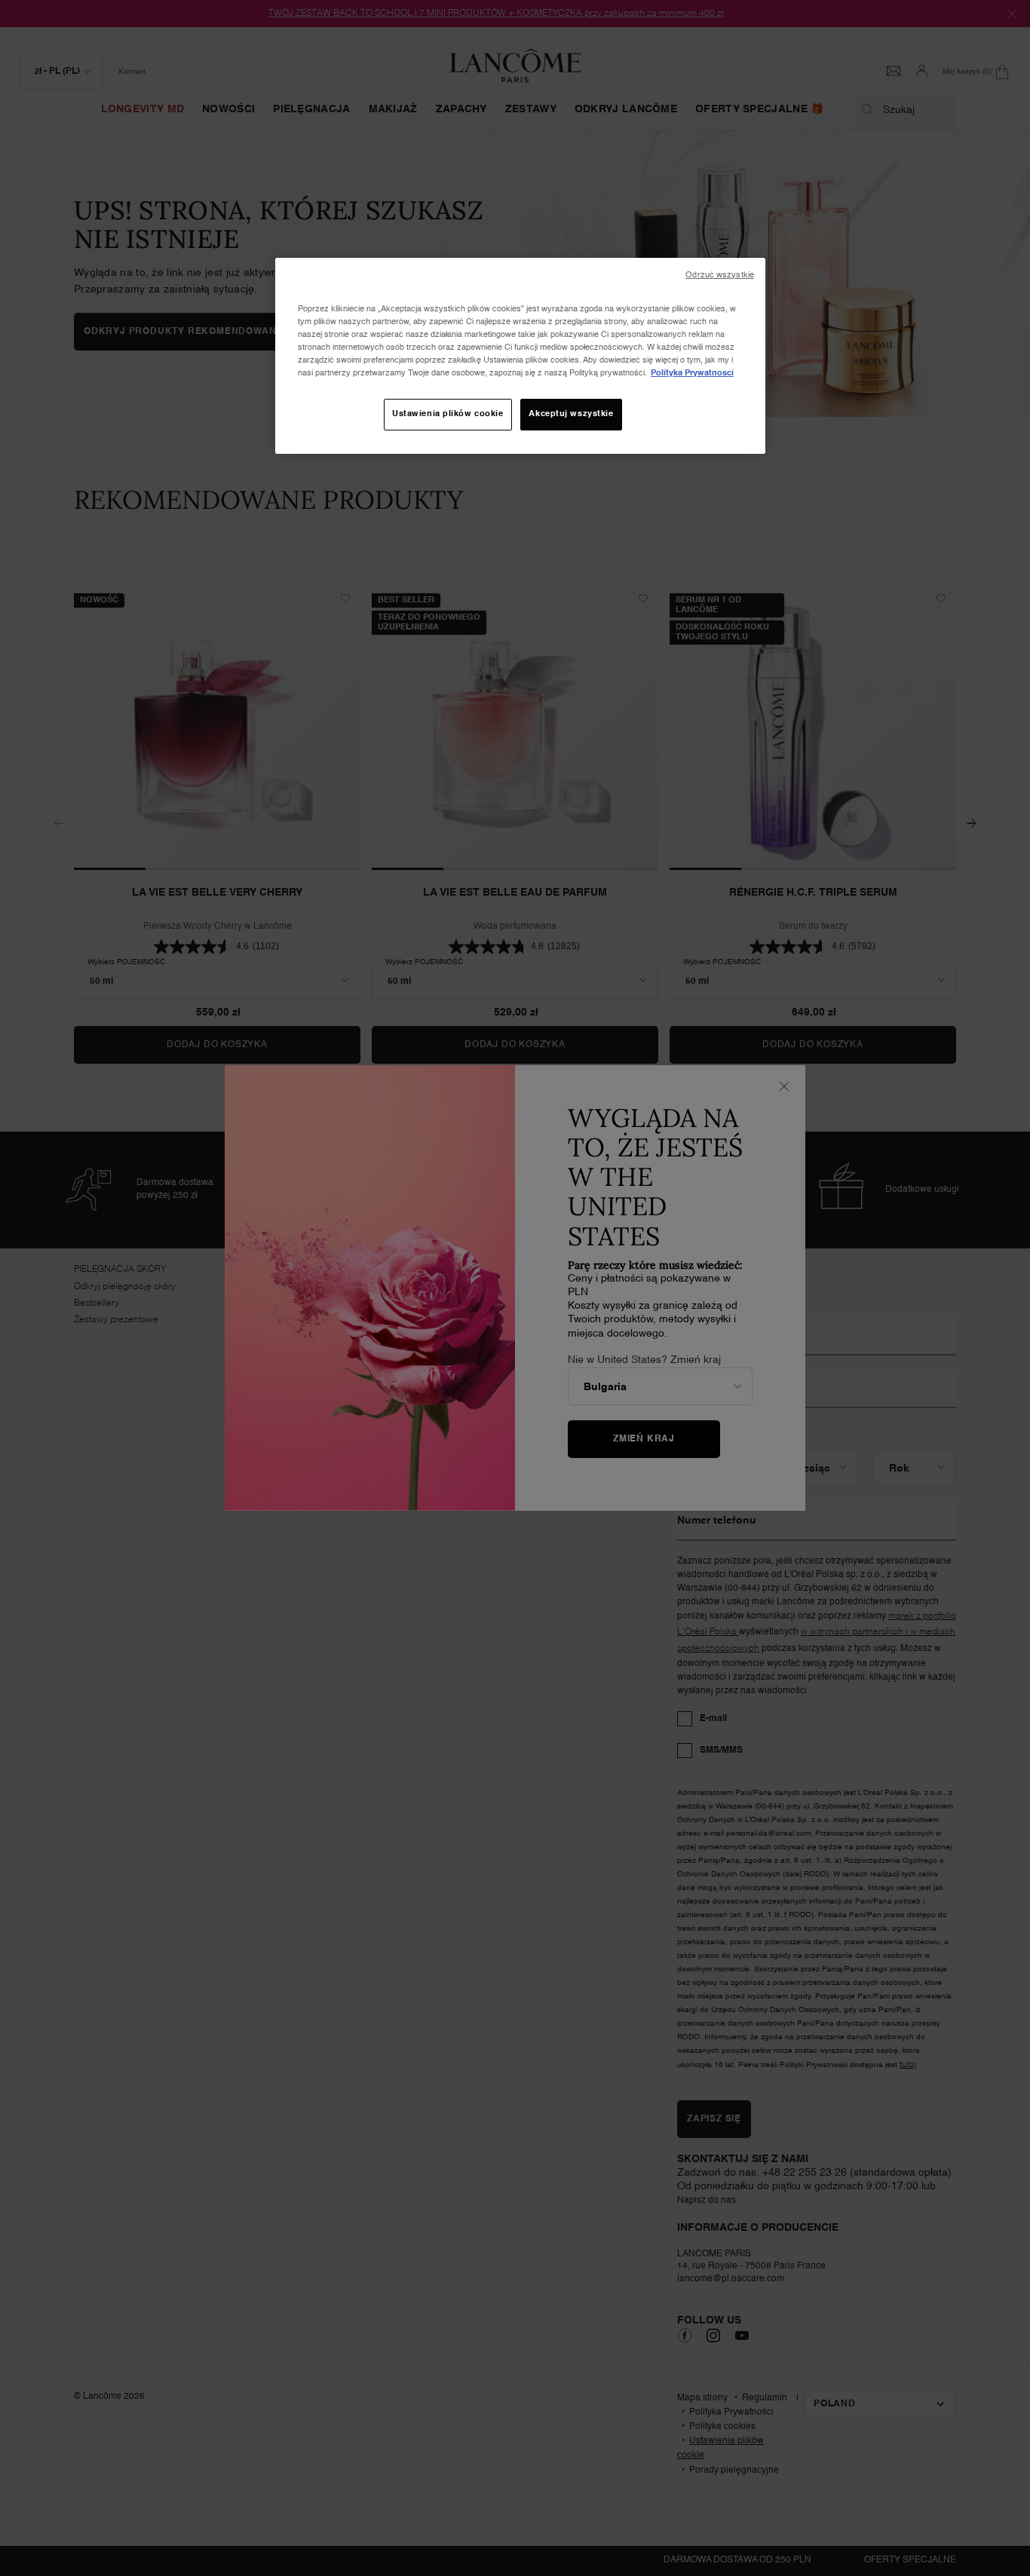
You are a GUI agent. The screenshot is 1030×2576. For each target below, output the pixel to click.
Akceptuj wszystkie (571, 414)
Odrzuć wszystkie (720, 275)
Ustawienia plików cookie (448, 414)
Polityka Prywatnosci (692, 373)
